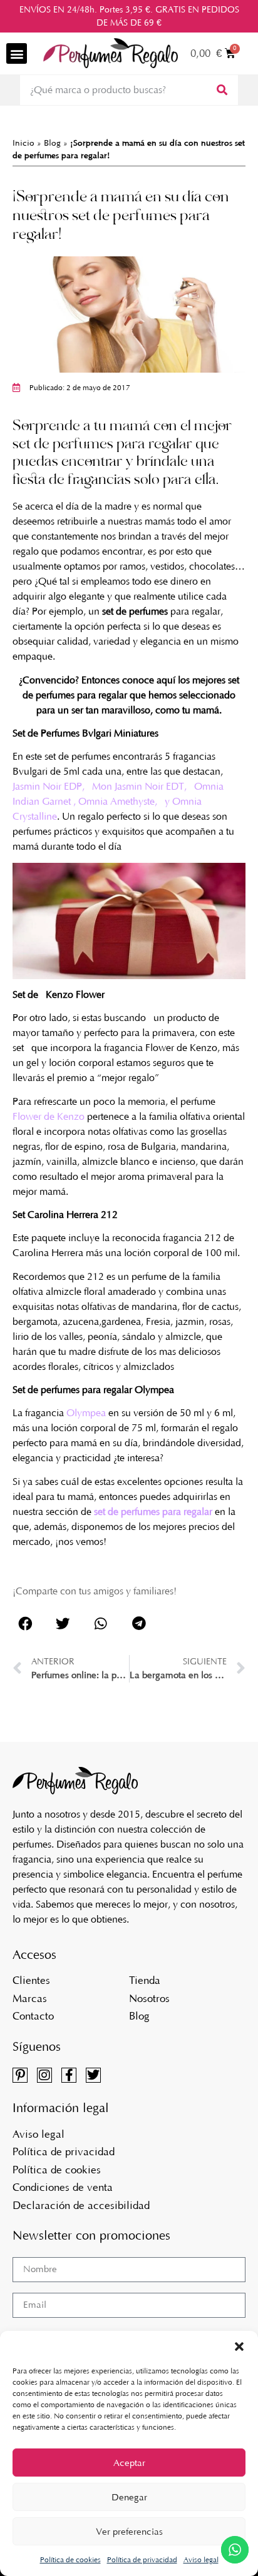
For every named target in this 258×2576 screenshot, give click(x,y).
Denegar (129, 2497)
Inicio (23, 143)
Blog (52, 143)
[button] (239, 2347)
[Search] (221, 90)
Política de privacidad (142, 2560)
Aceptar (129, 2463)
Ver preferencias (129, 2532)
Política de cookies (70, 2560)
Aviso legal (201, 2560)
